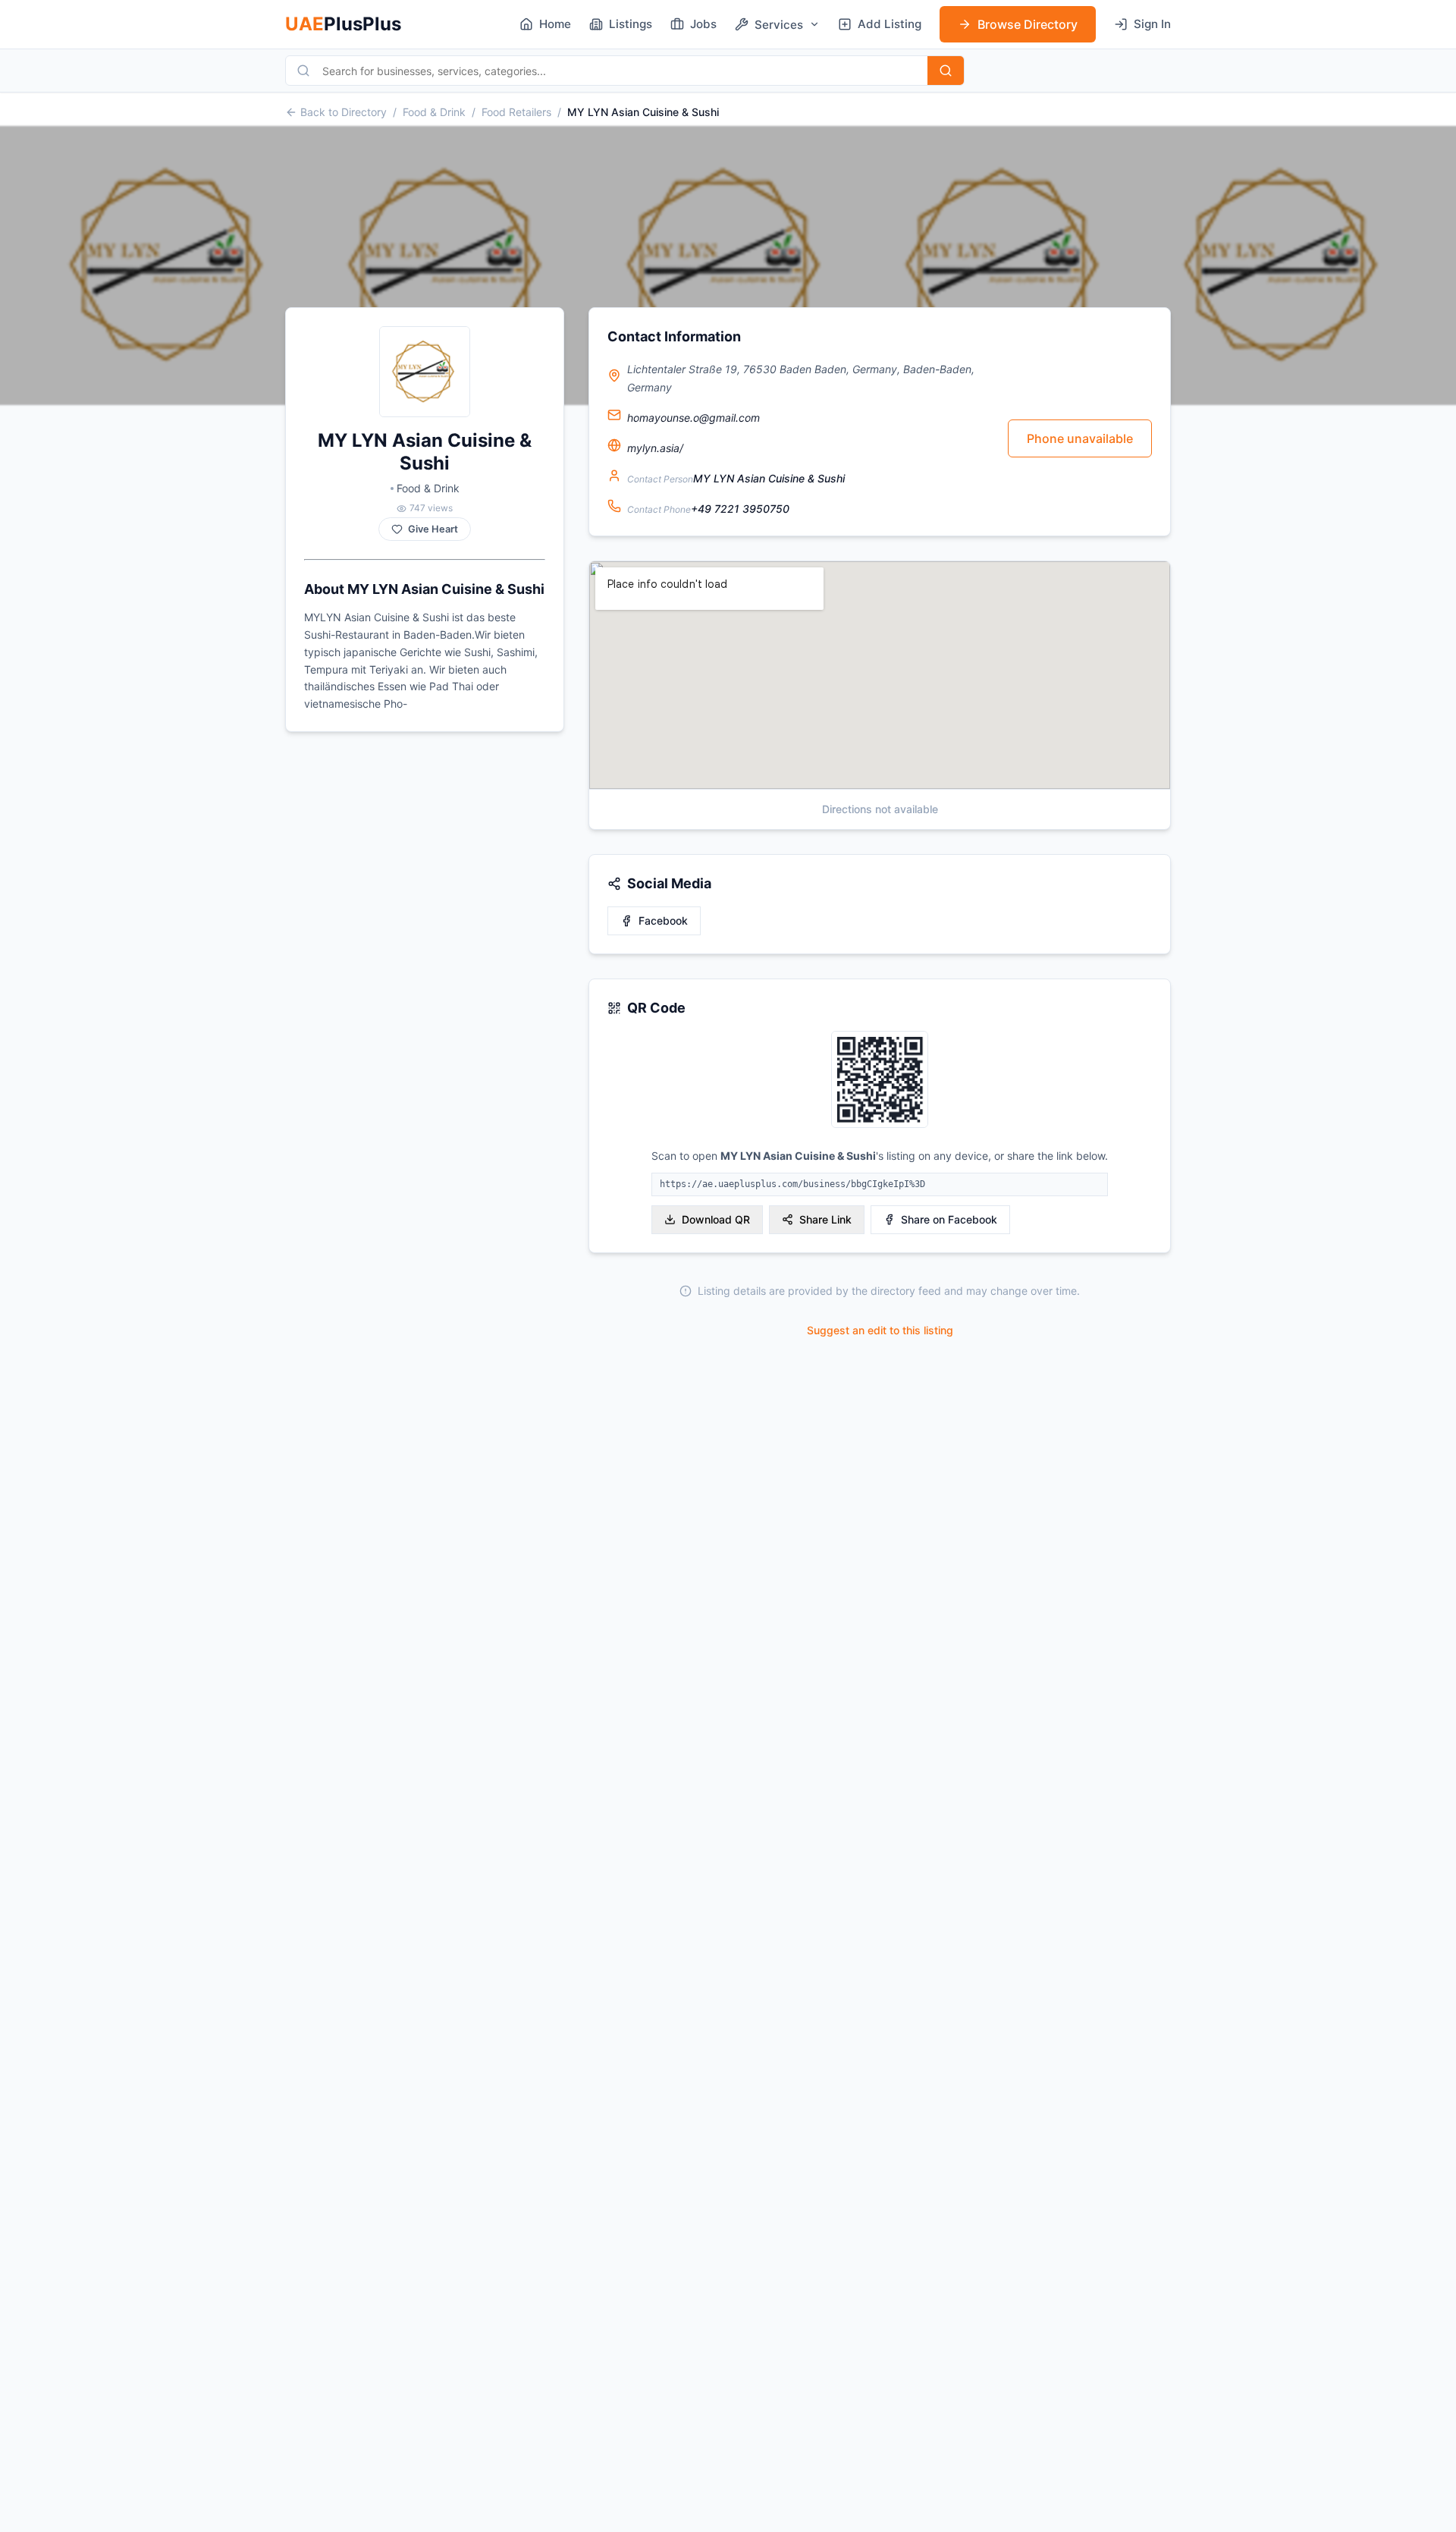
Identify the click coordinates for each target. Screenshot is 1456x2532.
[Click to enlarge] (880, 1081)
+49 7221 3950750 (740, 509)
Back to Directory (344, 112)
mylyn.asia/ (655, 448)
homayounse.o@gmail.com (693, 418)
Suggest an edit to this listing (880, 1330)
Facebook (663, 920)
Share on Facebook (949, 1219)
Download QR (716, 1219)
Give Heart (433, 529)
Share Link (825, 1219)
